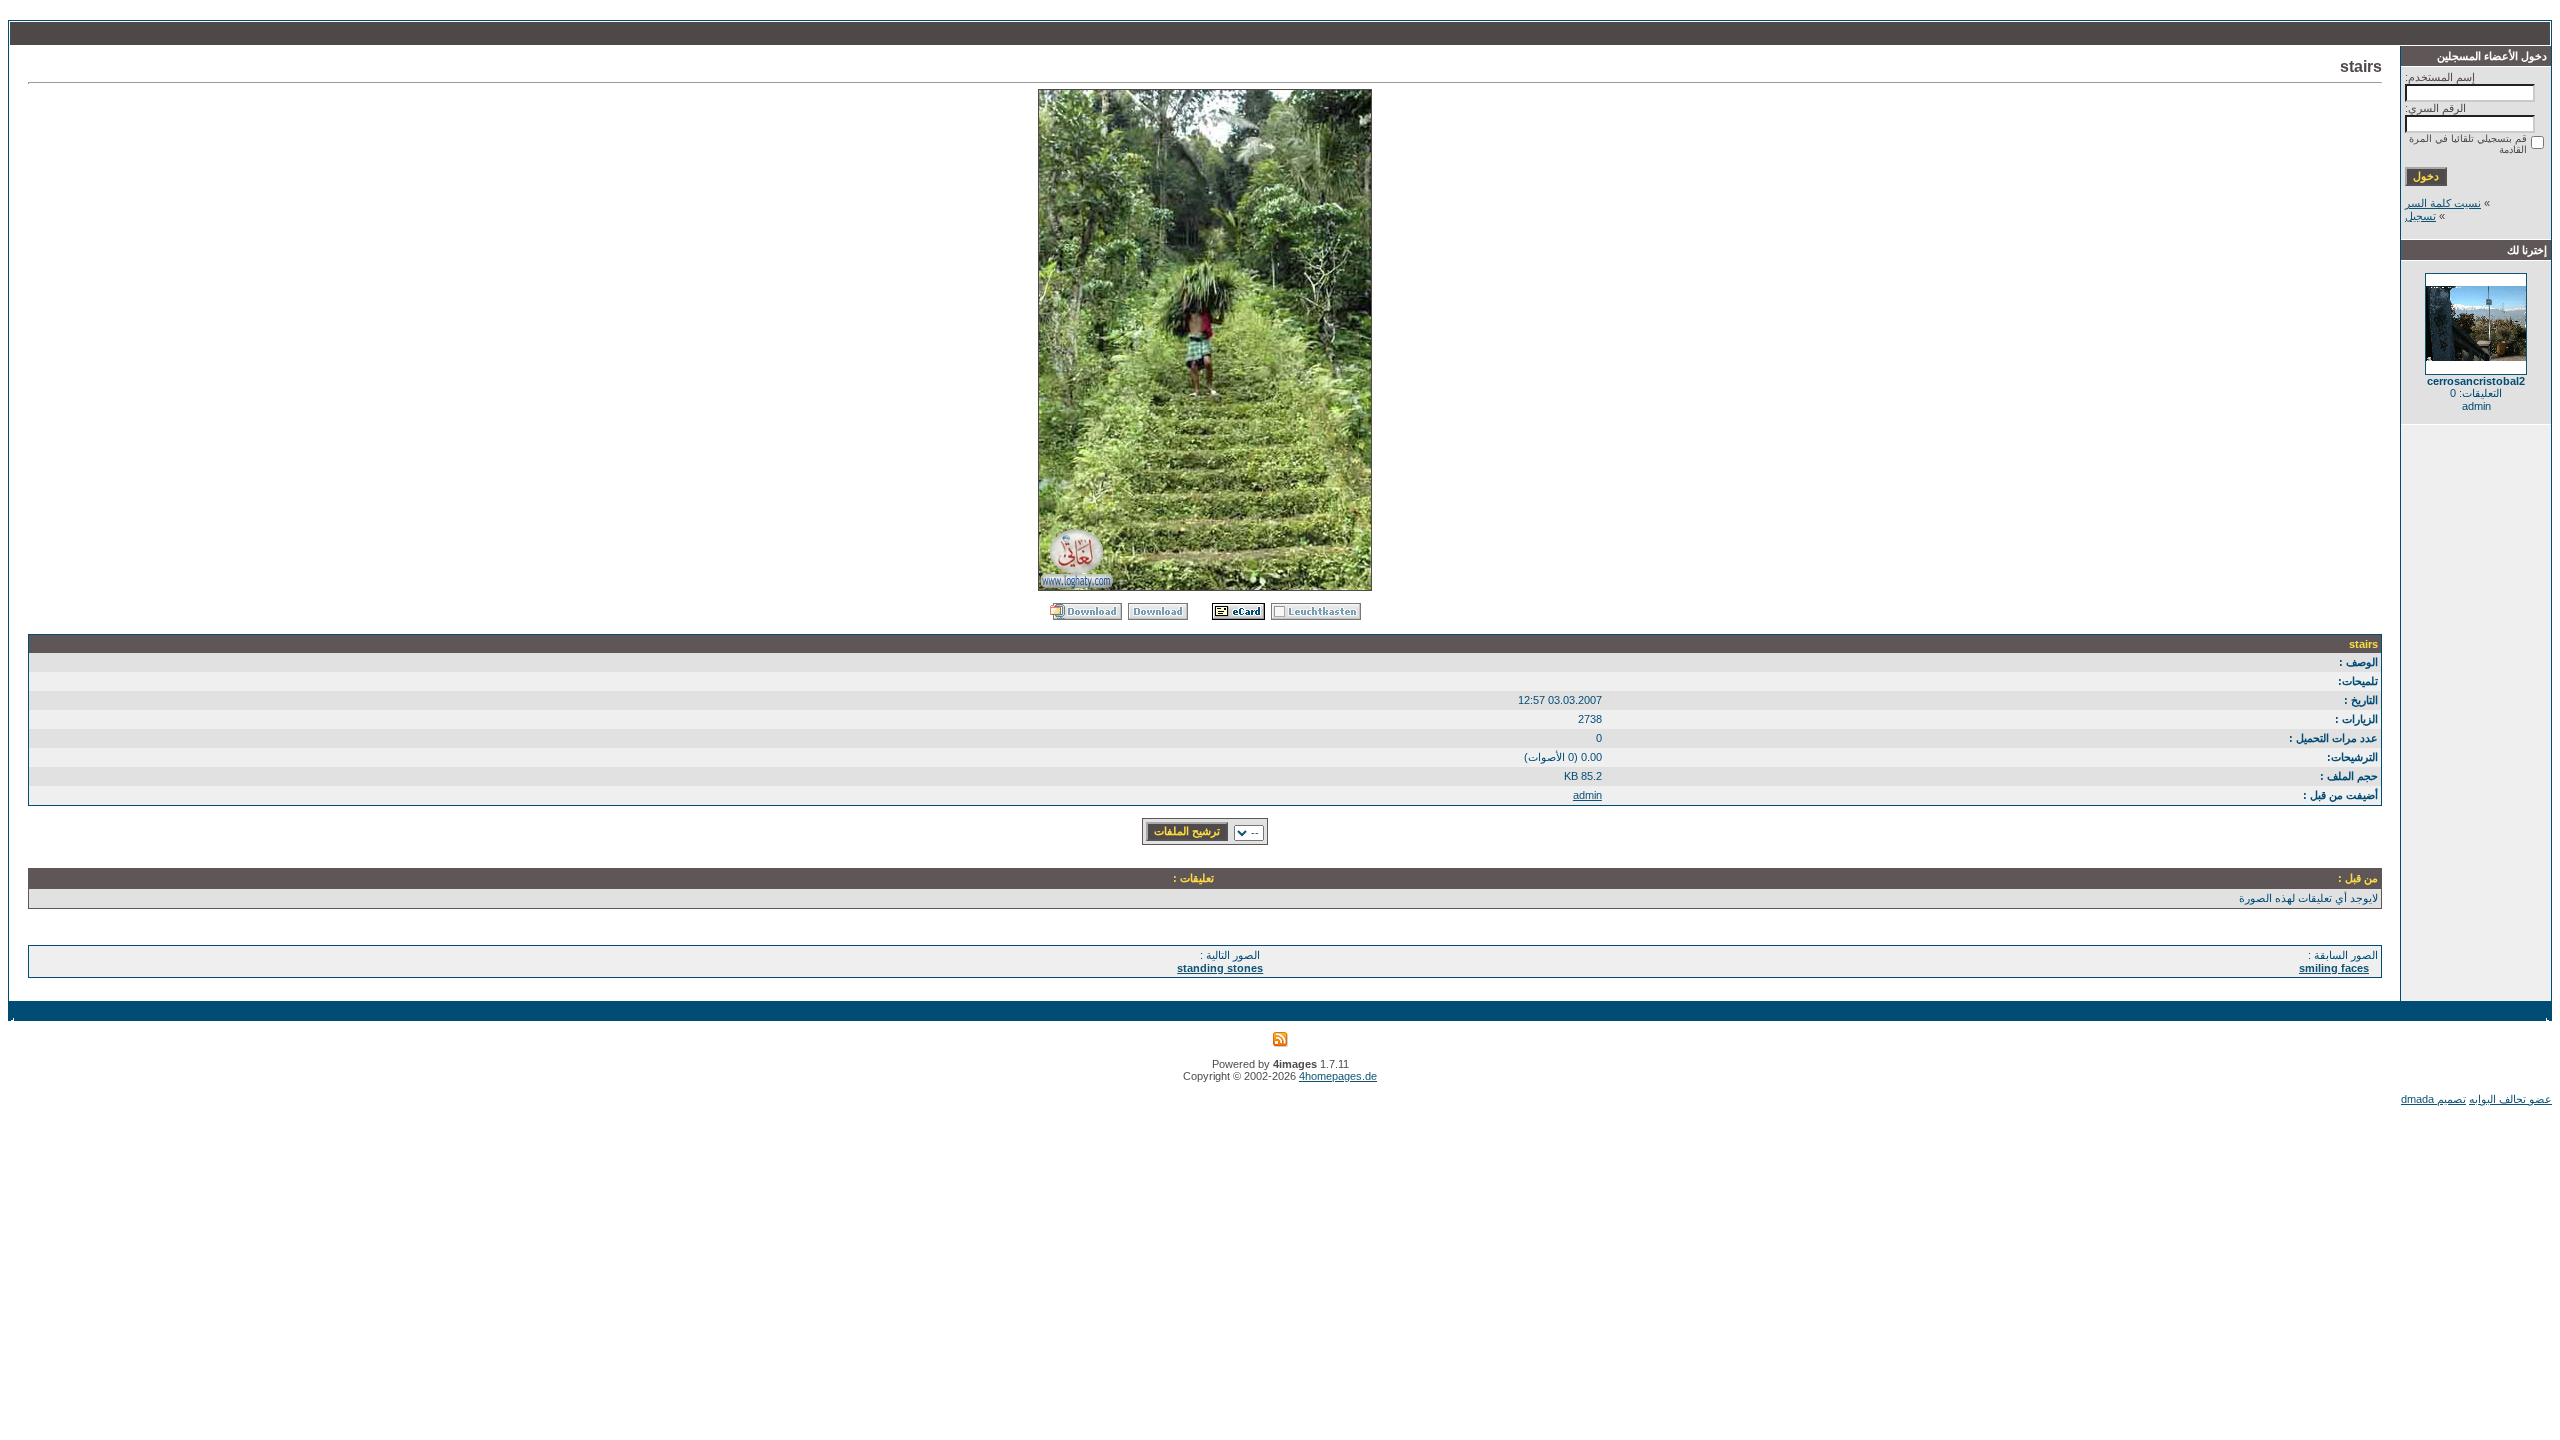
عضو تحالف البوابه (2510, 1099)
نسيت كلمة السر (2443, 203)
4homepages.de (1338, 1076)
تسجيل (2420, 216)
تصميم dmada (2433, 1099)
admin (1587, 795)
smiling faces (2334, 968)
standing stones (1220, 968)
